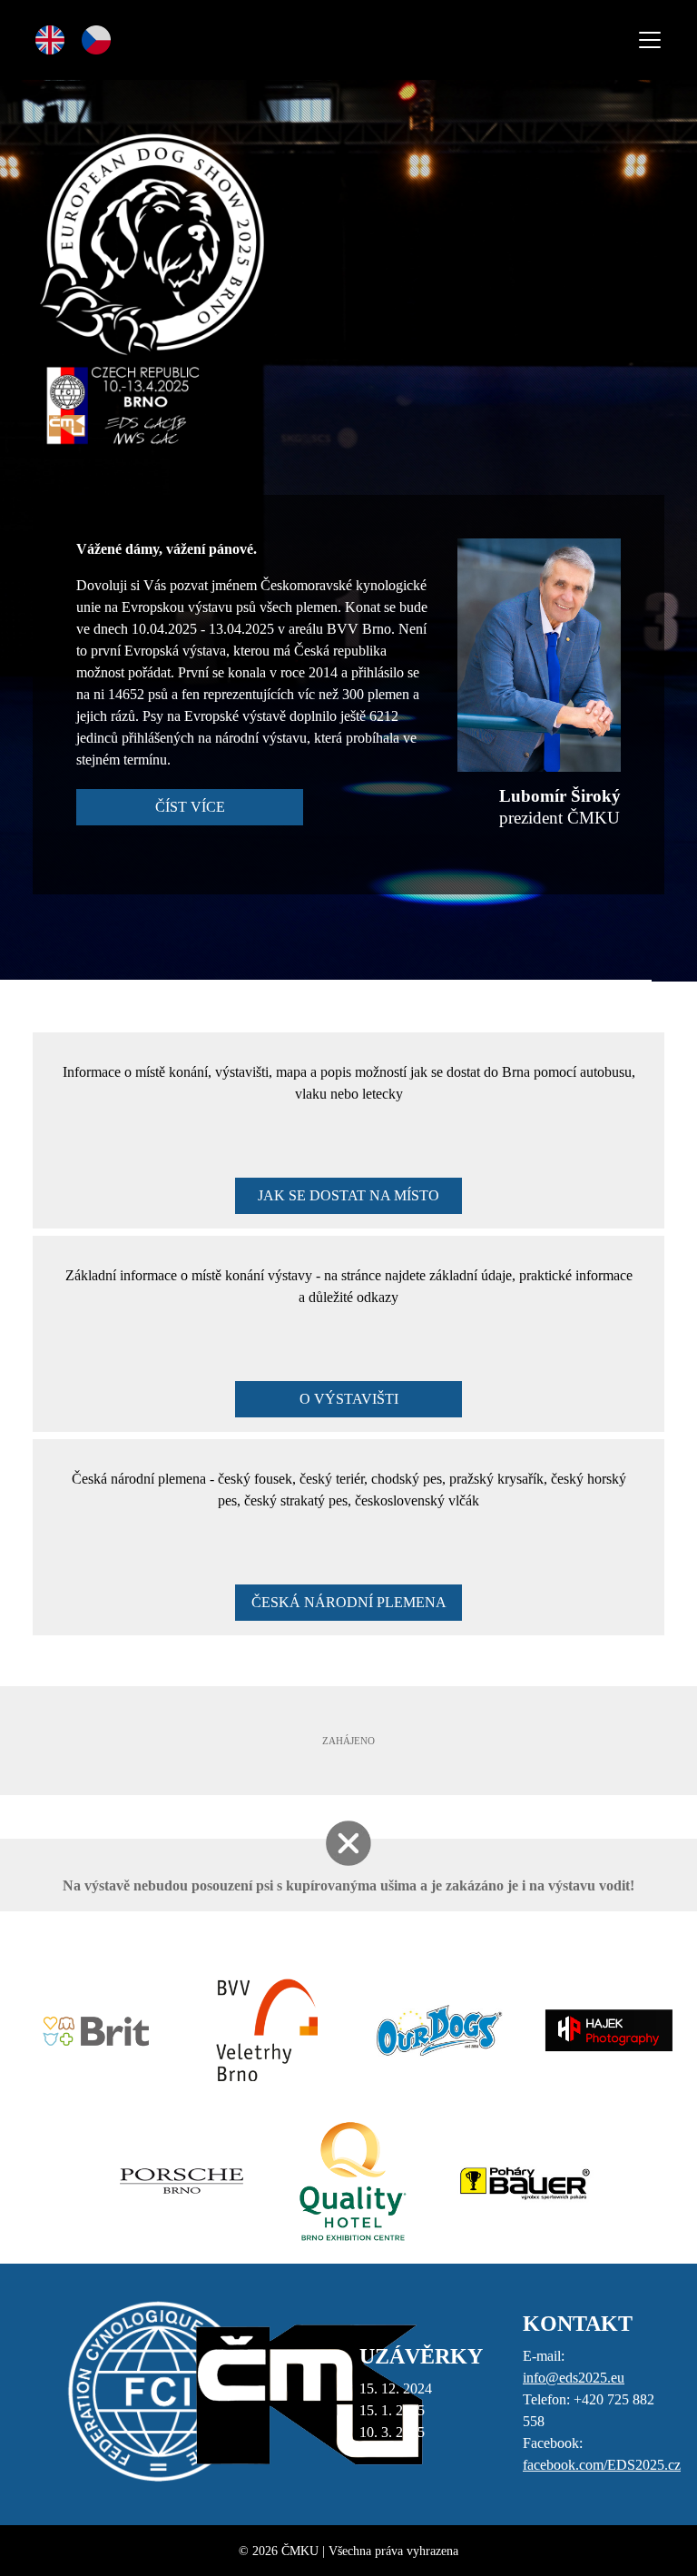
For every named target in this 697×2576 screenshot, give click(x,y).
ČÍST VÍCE (190, 807)
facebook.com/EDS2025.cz (602, 2465)
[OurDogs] (434, 2030)
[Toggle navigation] (650, 40)
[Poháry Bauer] (519, 2181)
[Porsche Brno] (178, 2181)
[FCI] (158, 2393)
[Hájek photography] (604, 2030)
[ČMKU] (309, 2393)
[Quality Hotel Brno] (348, 2181)
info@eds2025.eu (574, 2378)
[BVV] (263, 2030)
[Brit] (92, 2030)
